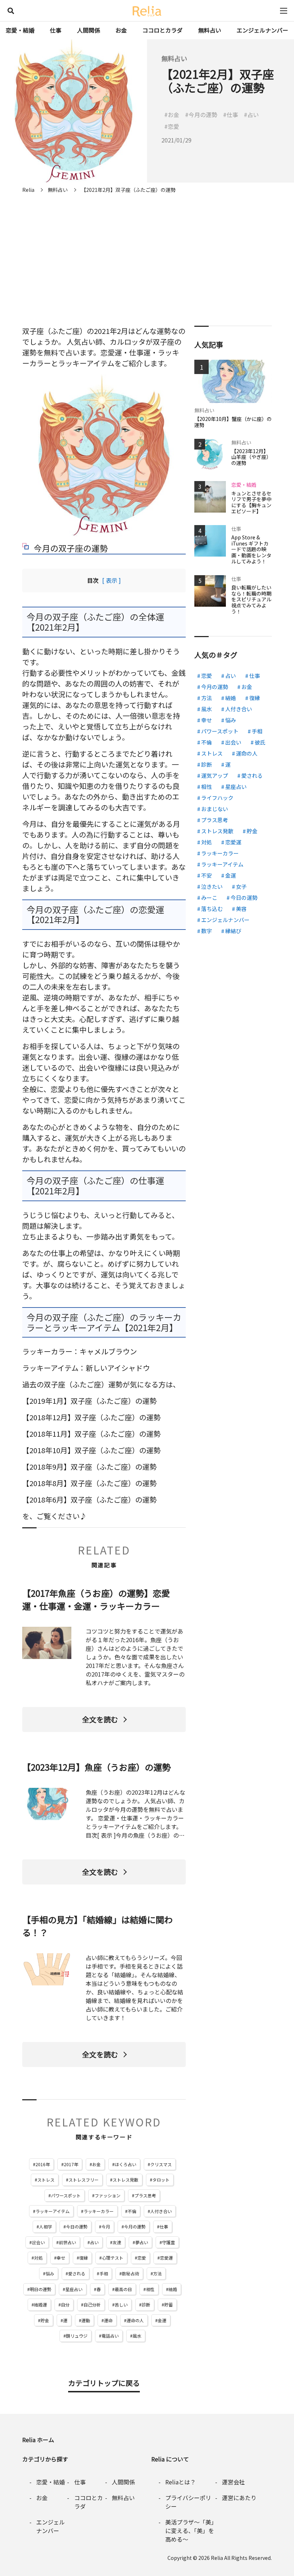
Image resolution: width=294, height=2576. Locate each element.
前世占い (67, 2242)
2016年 (43, 2164)
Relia (217, 2558)
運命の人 (135, 2320)
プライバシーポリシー (188, 2502)
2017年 (71, 2164)
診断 (146, 2305)
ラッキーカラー (99, 2211)
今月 (106, 2226)
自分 (65, 2305)
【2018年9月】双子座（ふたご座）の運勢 (89, 1467)
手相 (104, 2273)
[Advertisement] (147, 251)
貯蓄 (169, 2305)
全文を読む (100, 1719)
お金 (121, 30)
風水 (137, 2336)
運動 (86, 2320)
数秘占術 (131, 2273)
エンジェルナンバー (262, 30)
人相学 (46, 2226)
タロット (161, 2180)
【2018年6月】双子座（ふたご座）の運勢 (89, 1500)
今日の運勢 (77, 2226)
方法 (157, 2273)
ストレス (46, 2180)
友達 (117, 2242)
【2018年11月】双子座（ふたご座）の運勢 (91, 1434)
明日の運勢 (41, 2289)
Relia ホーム (38, 2440)
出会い (38, 2242)
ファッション (108, 2195)
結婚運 (41, 2305)
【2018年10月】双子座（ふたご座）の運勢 (91, 1450)
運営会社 (233, 2482)
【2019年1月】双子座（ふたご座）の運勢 (89, 1401)
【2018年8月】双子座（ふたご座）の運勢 (89, 1483)
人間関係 (89, 30)
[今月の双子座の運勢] (104, 455)
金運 (162, 2320)
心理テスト (113, 2258)
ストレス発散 (125, 2180)
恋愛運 (166, 2258)
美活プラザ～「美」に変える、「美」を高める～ (190, 2531)
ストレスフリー (84, 2180)
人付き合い (161, 2211)
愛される (77, 2273)
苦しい (121, 2305)
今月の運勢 (135, 2226)
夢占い (142, 2242)
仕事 (56, 30)
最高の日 (123, 2289)
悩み (50, 2273)
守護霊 (169, 2242)
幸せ (61, 2258)
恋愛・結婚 (20, 30)
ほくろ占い (125, 2164)
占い (94, 2242)
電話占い (110, 2336)
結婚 (173, 2289)
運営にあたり (239, 2498)
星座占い (74, 2289)
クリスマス (161, 2164)
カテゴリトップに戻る (104, 2383)
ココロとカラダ (162, 30)
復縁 (84, 2258)
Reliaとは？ (181, 2482)
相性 (150, 2289)
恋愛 (142, 2258)
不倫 (132, 2211)
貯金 (45, 2320)
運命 (108, 2320)
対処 (38, 2258)
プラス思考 (145, 2195)
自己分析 (92, 2305)
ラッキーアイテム (53, 2211)
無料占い (210, 30)
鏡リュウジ (77, 2336)
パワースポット (66, 2195)
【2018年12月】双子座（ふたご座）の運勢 (91, 1417)
